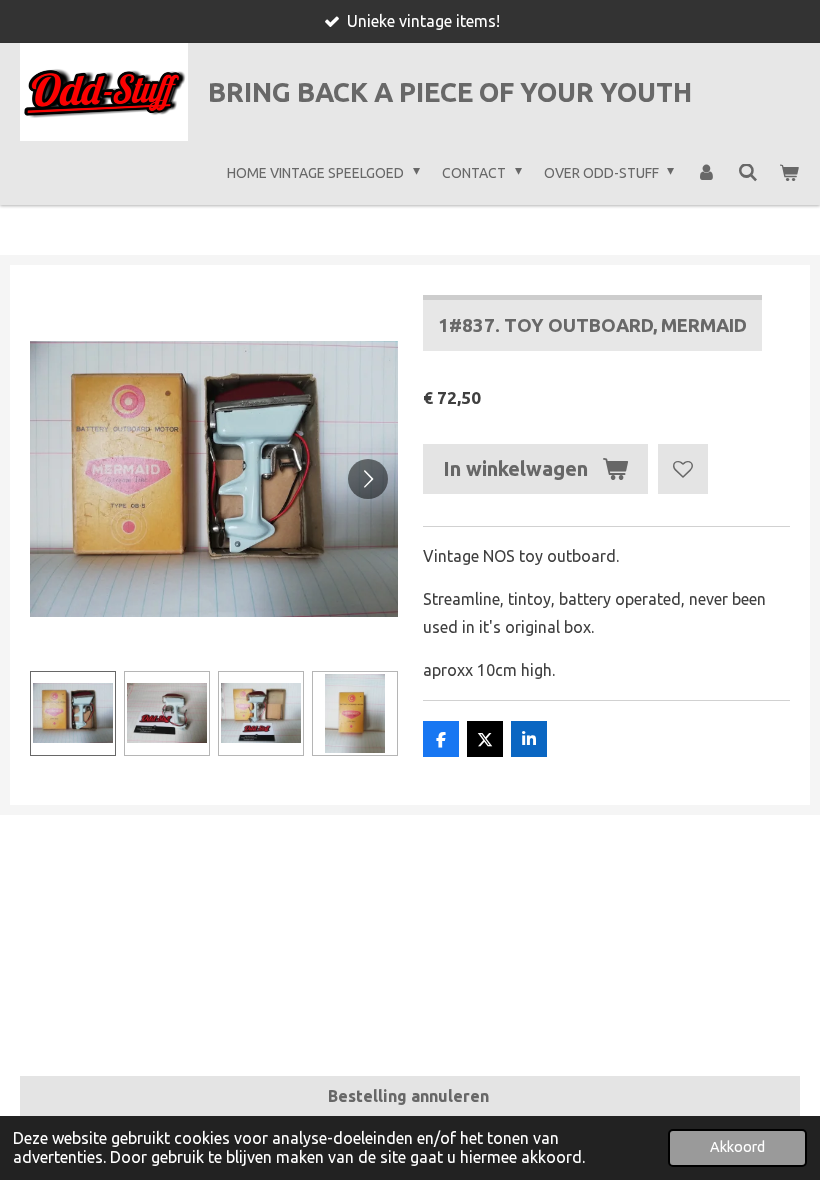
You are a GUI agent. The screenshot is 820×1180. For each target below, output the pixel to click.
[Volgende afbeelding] (368, 479)
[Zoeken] (748, 173)
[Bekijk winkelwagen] (789, 173)
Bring (450, 92)
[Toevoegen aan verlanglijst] (683, 469)
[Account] (706, 173)
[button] (73, 714)
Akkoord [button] (737, 1147)
